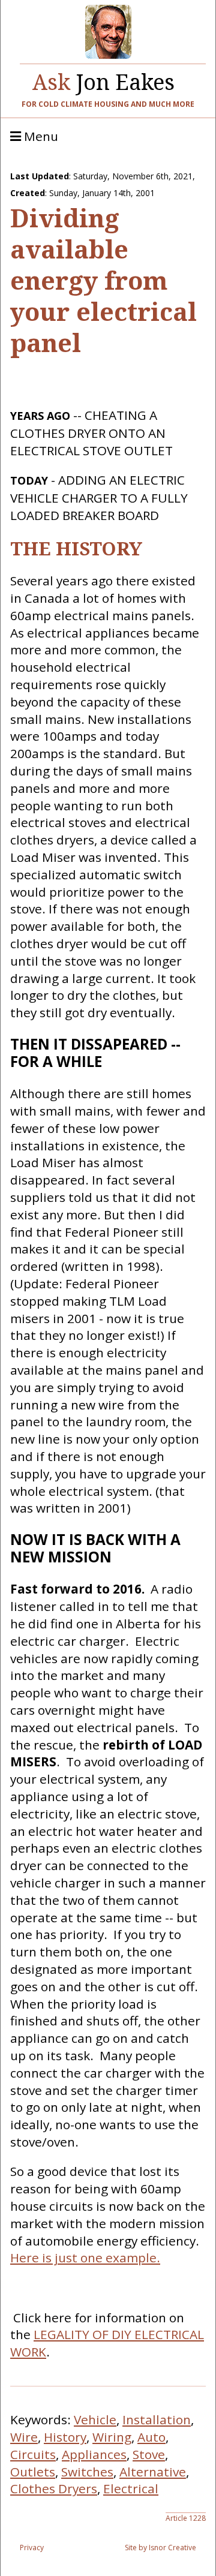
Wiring (112, 2437)
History (65, 2437)
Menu (40, 137)
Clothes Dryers (54, 2488)
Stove (149, 2454)
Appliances (94, 2454)
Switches (87, 2472)
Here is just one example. (85, 2258)
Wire (24, 2437)
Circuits (33, 2454)
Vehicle (95, 2419)
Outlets (33, 2472)
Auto (151, 2437)
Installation (157, 2419)
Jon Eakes (103, 79)
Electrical (131, 2488)
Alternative (153, 2472)
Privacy (32, 2548)
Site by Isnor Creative (160, 2548)
